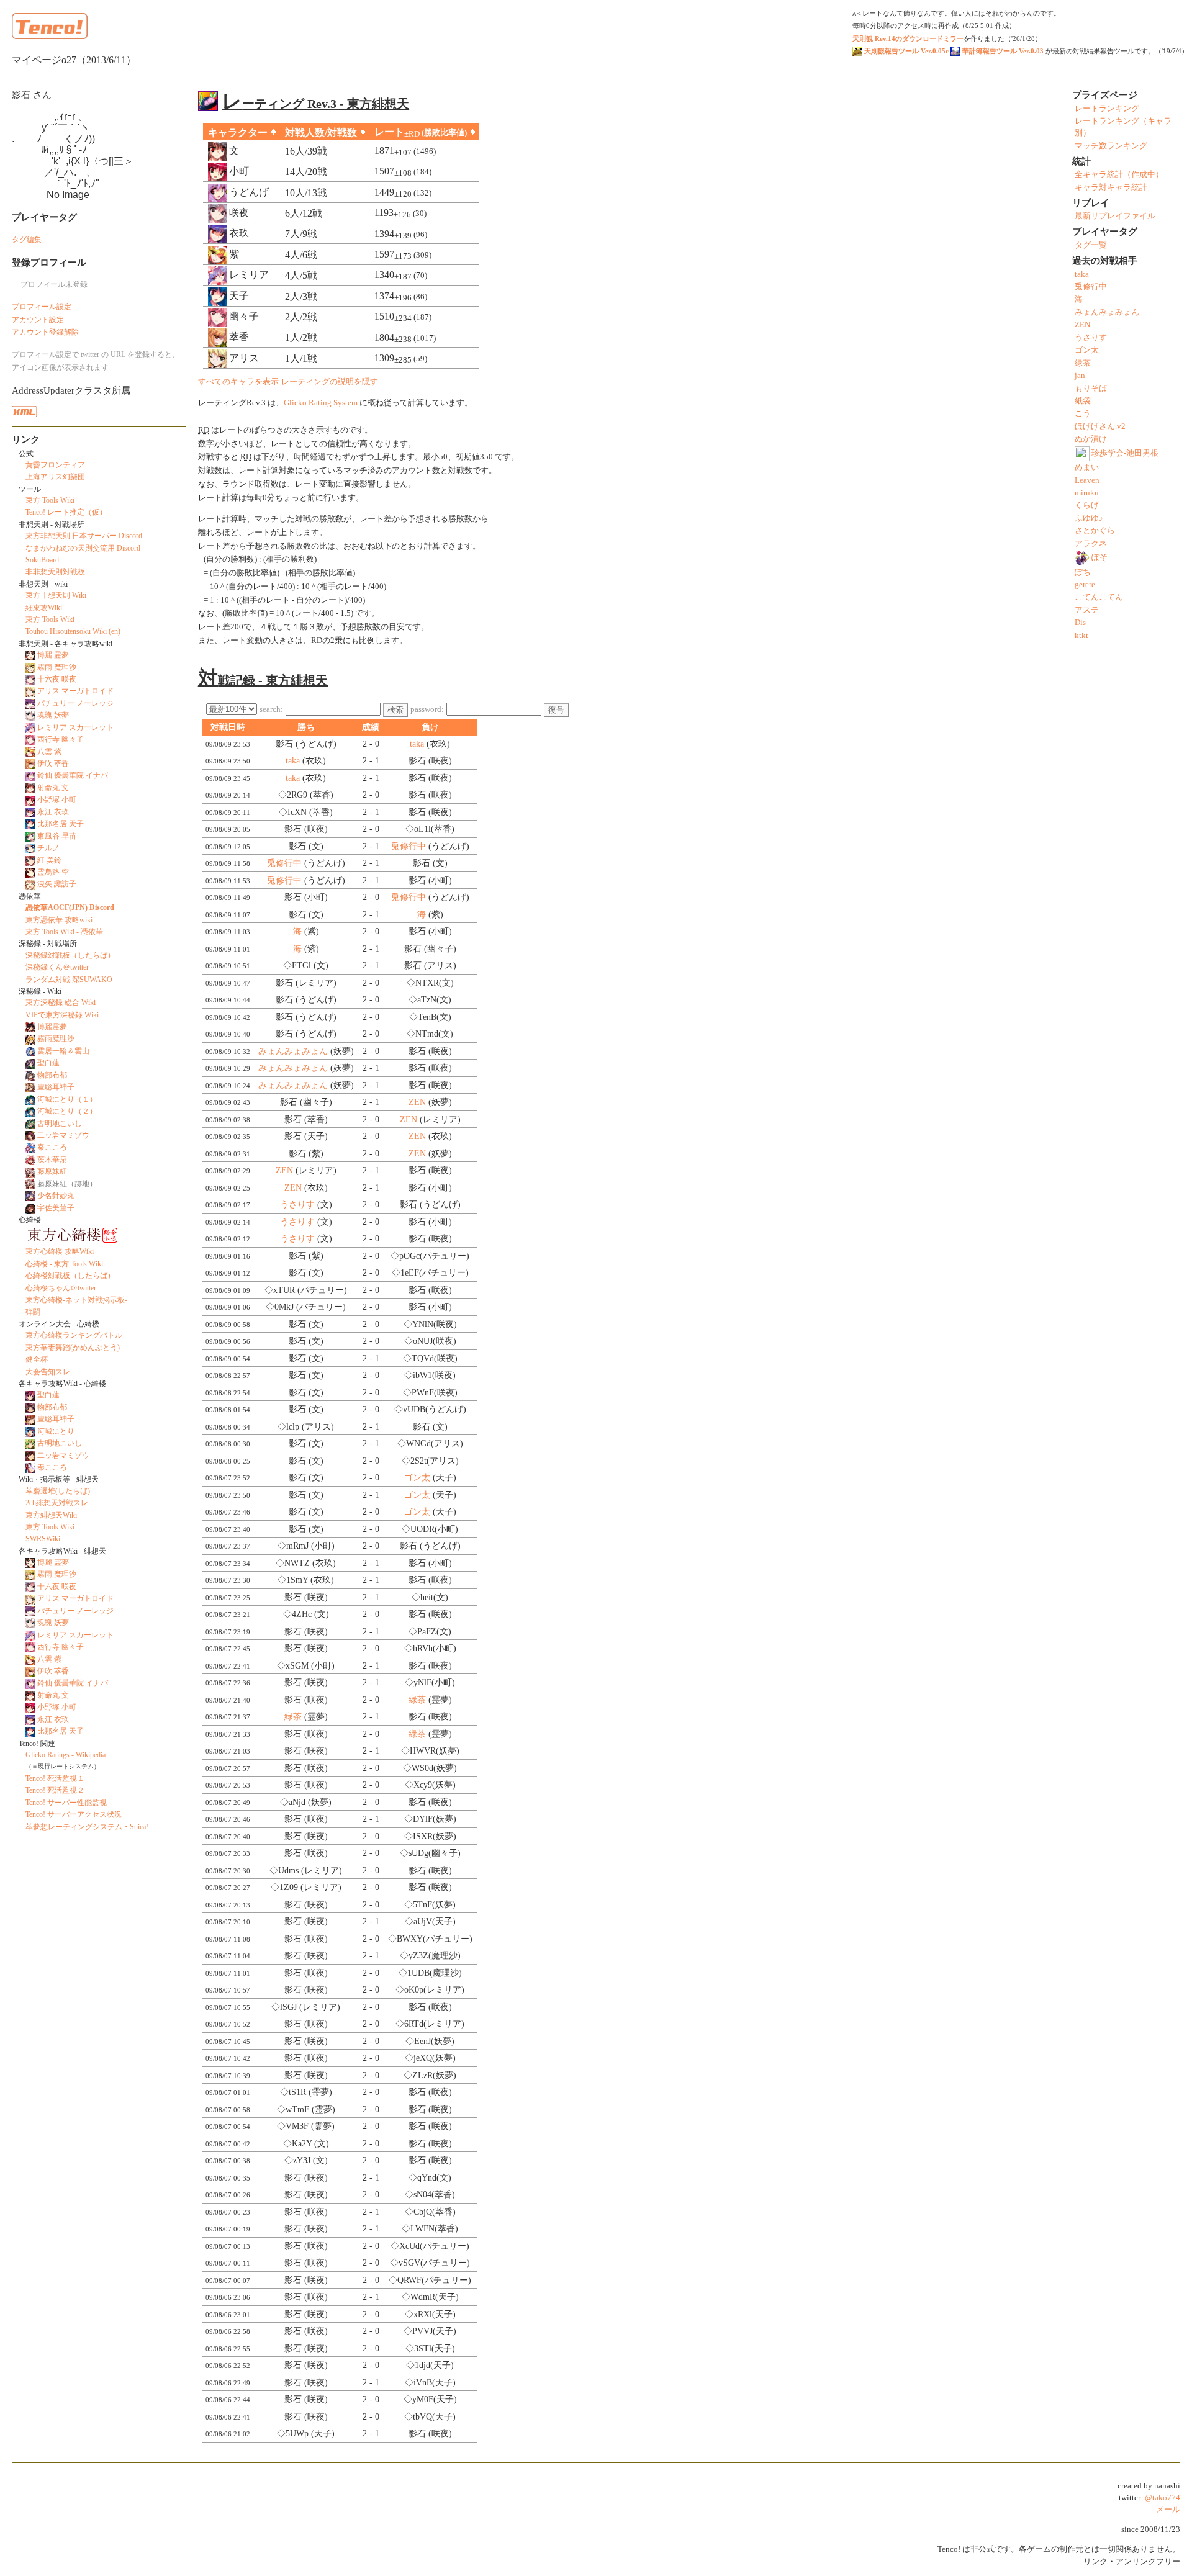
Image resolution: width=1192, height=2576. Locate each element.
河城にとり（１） (67, 1099)
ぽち (1083, 572)
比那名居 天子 (61, 824)
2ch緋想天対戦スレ (57, 1503)
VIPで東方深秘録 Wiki (62, 1015)
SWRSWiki (43, 1539)
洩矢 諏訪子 (57, 884)
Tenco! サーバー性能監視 (66, 1803)
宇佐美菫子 (56, 1208)
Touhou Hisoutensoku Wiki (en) (73, 631)
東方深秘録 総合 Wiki (61, 1002)
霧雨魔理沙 (56, 1038)
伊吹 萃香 (53, 763)
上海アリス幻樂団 (55, 477)
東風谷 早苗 (57, 836)
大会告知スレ (48, 1372)
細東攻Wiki (44, 608)
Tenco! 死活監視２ (55, 1790)
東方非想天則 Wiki (56, 595)
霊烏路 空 (53, 872)
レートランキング (1107, 109)
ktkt (1081, 636)
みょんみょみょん (293, 1051)
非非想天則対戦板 (55, 572)
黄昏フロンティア (55, 465)
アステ (1087, 610)
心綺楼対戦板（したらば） (70, 1276)
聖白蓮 (48, 1063)
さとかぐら (1095, 531)
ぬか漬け (1091, 439)
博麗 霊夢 (53, 655)
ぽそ (1099, 557)
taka (417, 744)
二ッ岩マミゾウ (63, 1135)
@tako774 (1163, 2498)
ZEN (417, 1102)
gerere (1085, 585)
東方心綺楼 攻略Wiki (60, 1251)
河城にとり (56, 1431)
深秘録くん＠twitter (57, 967)
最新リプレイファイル (1115, 216)
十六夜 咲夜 (57, 679)
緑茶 (417, 1700)
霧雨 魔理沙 (57, 667)
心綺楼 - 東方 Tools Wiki (64, 1264)
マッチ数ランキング (1111, 146)
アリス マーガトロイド (75, 691)
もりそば (1091, 389)
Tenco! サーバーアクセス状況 (74, 1814)
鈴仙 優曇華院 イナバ (73, 775)
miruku (1087, 493)
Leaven (1087, 480)
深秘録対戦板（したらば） (70, 955)
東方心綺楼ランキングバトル (74, 1335)
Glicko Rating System (321, 403)
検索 (395, 710)
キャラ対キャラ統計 (1111, 187)
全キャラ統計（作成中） (1119, 174)
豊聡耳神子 (56, 1087)
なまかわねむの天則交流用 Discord (83, 548)
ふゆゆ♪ (1089, 518)
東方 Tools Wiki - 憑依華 (64, 932)
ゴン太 (417, 1478)
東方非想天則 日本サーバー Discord (84, 536)
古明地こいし (60, 1124)
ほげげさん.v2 (1100, 426)
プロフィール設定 (42, 307)
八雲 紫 (49, 752)
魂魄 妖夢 (53, 715)
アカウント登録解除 (45, 332)
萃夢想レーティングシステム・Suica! (87, 1827)
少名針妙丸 (56, 1196)
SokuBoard (42, 560)
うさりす (297, 1205)
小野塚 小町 (57, 799)
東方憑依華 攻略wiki (59, 920)
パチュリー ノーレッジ (75, 703)
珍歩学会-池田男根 (1125, 453)
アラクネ (1091, 544)
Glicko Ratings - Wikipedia (65, 1755)
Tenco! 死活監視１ (55, 1778)
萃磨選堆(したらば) (58, 1491)
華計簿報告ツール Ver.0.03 (1002, 51)
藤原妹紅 (52, 1171)
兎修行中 (409, 846)
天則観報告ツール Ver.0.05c (905, 51)
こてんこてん (1099, 597)
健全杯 (37, 1359)
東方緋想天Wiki (51, 1515)
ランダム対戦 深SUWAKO (69, 980)
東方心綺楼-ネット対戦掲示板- (76, 1300)
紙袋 (1083, 401)
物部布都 (52, 1075)
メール (1168, 2510)
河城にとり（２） (67, 1111)
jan (1080, 376)
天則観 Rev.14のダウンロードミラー (908, 38)
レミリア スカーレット (75, 727)
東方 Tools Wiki (50, 500)
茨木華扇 (52, 1160)
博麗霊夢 (52, 1027)
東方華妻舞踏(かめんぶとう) (73, 1348)
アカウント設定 (38, 320)
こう (1083, 413)
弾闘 (33, 1312)
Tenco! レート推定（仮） (66, 512)
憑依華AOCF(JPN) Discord (70, 907)
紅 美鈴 (49, 860)
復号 (556, 710)
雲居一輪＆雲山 (63, 1051)
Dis (1080, 623)
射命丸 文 (53, 788)
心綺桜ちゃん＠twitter (61, 1288)
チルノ (48, 848)
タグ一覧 (1091, 245)
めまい (1087, 467)
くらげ (1087, 505)
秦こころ (52, 1147)
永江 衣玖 (53, 812)
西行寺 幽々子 (61, 739)
